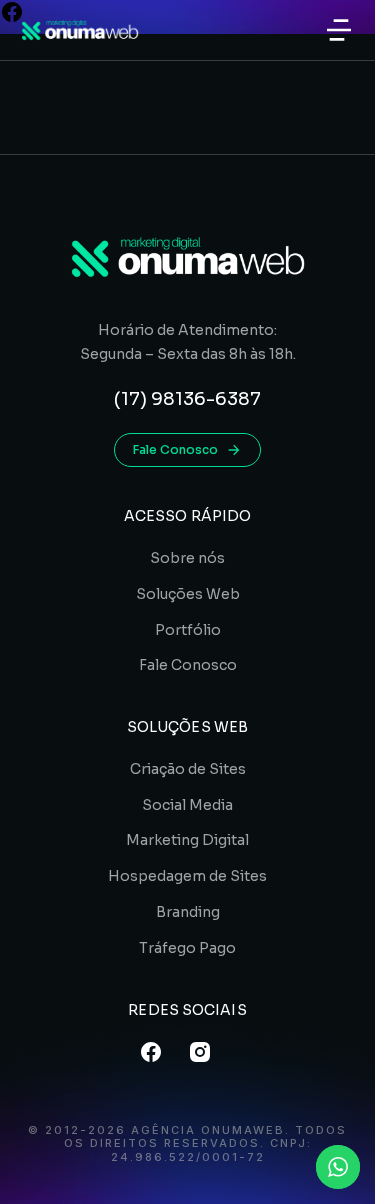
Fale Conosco (175, 449)
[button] (339, 30)
